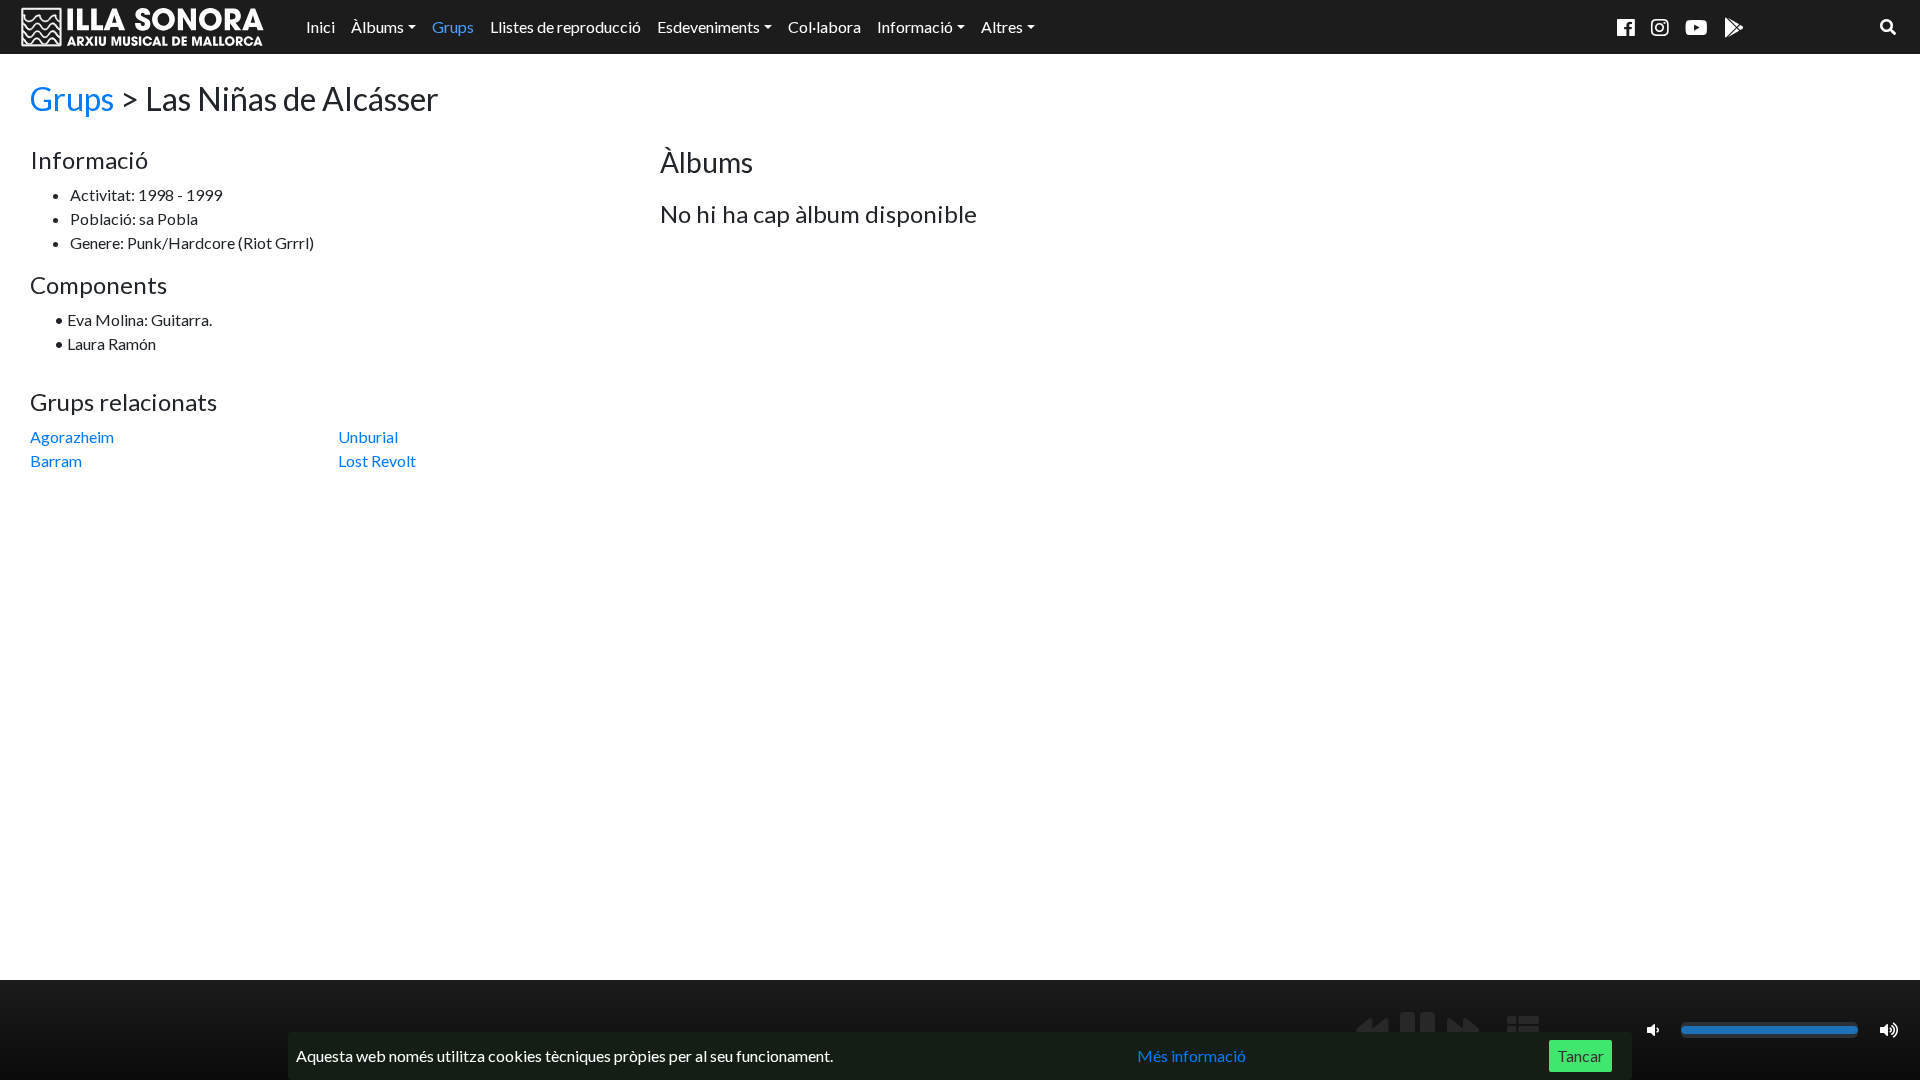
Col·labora (824, 26)
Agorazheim (72, 436)
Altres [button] (1002, 26)
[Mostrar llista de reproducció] (1523, 1030)
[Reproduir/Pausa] (1417, 1030)
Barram (56, 460)
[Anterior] (1372, 1030)
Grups (453, 26)
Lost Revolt (377, 460)
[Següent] (1463, 1030)
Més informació (1191, 1055)
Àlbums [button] (377, 26)
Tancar (1580, 1055)
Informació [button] (915, 26)
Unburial (368, 436)
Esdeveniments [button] (708, 26)
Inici (320, 26)
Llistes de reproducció (565, 26)
